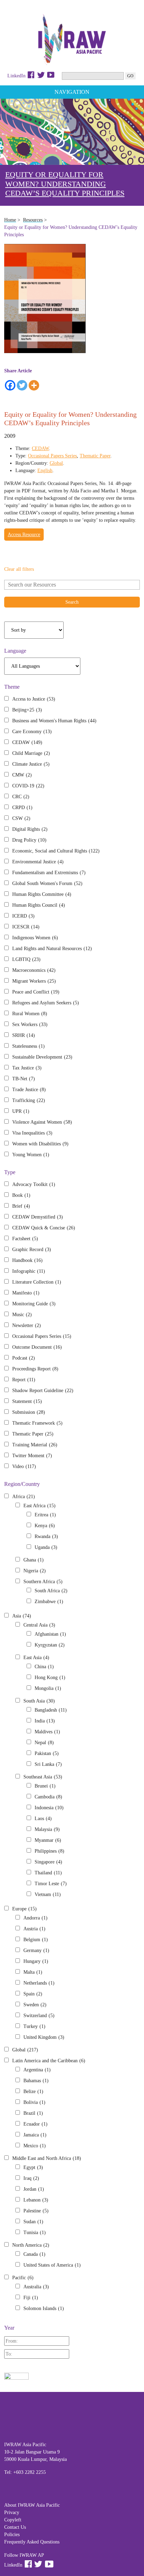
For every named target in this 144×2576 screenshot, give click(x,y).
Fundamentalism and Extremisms (49, 873)
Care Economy (32, 732)
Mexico (35, 2146)
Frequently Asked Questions (32, 2542)
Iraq (31, 2178)
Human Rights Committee (42, 894)
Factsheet (25, 1239)
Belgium (36, 1940)
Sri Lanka (48, 1764)
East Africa (39, 1506)
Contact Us (15, 2527)
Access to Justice (34, 699)
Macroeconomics (34, 970)
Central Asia (39, 1625)
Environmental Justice (38, 862)
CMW (22, 775)
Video (24, 1466)
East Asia (36, 1658)
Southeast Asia (43, 1777)
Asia (22, 1616)
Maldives (47, 1732)
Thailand (48, 1873)
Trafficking (29, 1100)
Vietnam (48, 1894)
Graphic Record (32, 1250)
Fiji (31, 2298)
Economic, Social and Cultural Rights (56, 851)
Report (24, 1380)
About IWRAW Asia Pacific (32, 2505)
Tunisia (35, 2233)
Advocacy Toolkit (34, 1184)
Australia (36, 2287)
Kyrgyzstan (50, 1645)
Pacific (23, 2278)
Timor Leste (51, 1884)
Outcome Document (37, 1347)
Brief (21, 1206)
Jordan (34, 2189)
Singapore (48, 1862)
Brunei (45, 1786)
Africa (24, 1497)
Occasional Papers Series (52, 456)
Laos (43, 1819)
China (44, 1667)
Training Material (35, 1445)
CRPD (22, 808)
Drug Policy (29, 840)
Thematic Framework (37, 1423)
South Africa (51, 1591)
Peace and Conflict (36, 992)
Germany (36, 1950)
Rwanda (46, 1536)
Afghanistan (50, 1634)
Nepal (44, 1743)
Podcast (24, 1358)
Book (21, 1195)
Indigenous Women (35, 938)
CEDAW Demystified (38, 1217)
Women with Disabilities (40, 1144)
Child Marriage (31, 753)
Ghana (34, 1560)
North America (31, 2245)
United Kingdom (44, 2037)
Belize (33, 2091)
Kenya (45, 1526)
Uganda (46, 1547)
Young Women (31, 1155)
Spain (33, 1994)
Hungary (36, 1961)
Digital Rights (30, 829)
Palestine (36, 2211)
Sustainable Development (42, 1057)
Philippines (49, 1851)
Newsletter (27, 1325)
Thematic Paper (95, 456)
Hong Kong (50, 1677)
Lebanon (36, 2200)
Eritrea (45, 1515)
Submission (29, 1412)
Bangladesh (51, 1710)
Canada (34, 2254)
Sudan (33, 2222)
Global (56, 463)
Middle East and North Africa (47, 2158)
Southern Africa (43, 1582)
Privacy (12, 2512)
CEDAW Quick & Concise (44, 1228)
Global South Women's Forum (47, 883)
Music (22, 1315)
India (45, 1721)
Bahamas (36, 2081)
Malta (33, 1972)
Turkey (34, 2026)
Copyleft (13, 2520)
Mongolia (48, 1688)
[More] (34, 385)
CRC (21, 797)
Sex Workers (30, 1024)
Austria (34, 1929)
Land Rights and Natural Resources (52, 949)
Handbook (27, 1260)
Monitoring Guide (34, 1304)
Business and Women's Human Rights (54, 721)
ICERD (23, 916)
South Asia (39, 1701)
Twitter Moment (32, 1456)
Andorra (35, 1918)
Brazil (33, 2113)
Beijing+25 (27, 710)
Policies (12, 2535)
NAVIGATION (72, 92)
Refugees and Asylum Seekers (46, 1003)
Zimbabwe (49, 1602)
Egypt (33, 2167)
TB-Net (24, 1079)
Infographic (29, 1271)
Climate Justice (31, 764)
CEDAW (40, 448)
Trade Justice (29, 1090)
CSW (21, 818)
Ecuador (35, 2124)
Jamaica (35, 2135)
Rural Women (30, 1014)
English (45, 471)
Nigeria (35, 1571)
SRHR (24, 1035)
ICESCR (26, 927)
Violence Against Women (42, 1122)
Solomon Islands (44, 2308)
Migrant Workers (34, 981)
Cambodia (48, 1797)
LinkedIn (16, 76)
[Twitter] (22, 385)
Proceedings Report (35, 1369)
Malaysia (47, 1829)
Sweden (35, 2005)
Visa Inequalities (32, 1133)
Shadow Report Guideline (43, 1391)
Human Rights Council (39, 905)
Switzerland (39, 2016)
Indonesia (49, 1808)
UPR (21, 1111)
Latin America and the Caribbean (49, 2061)
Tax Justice (27, 1068)
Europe (24, 1909)
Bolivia (34, 2102)
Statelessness (28, 1046)
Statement (27, 1401)
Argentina (37, 2070)
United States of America (52, 2265)
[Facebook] (10, 385)
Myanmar (48, 1840)
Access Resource (24, 535)
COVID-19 (28, 786)
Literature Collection (37, 1282)
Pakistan (47, 1753)
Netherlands (39, 1983)
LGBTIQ (26, 959)
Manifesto (26, 1293)
